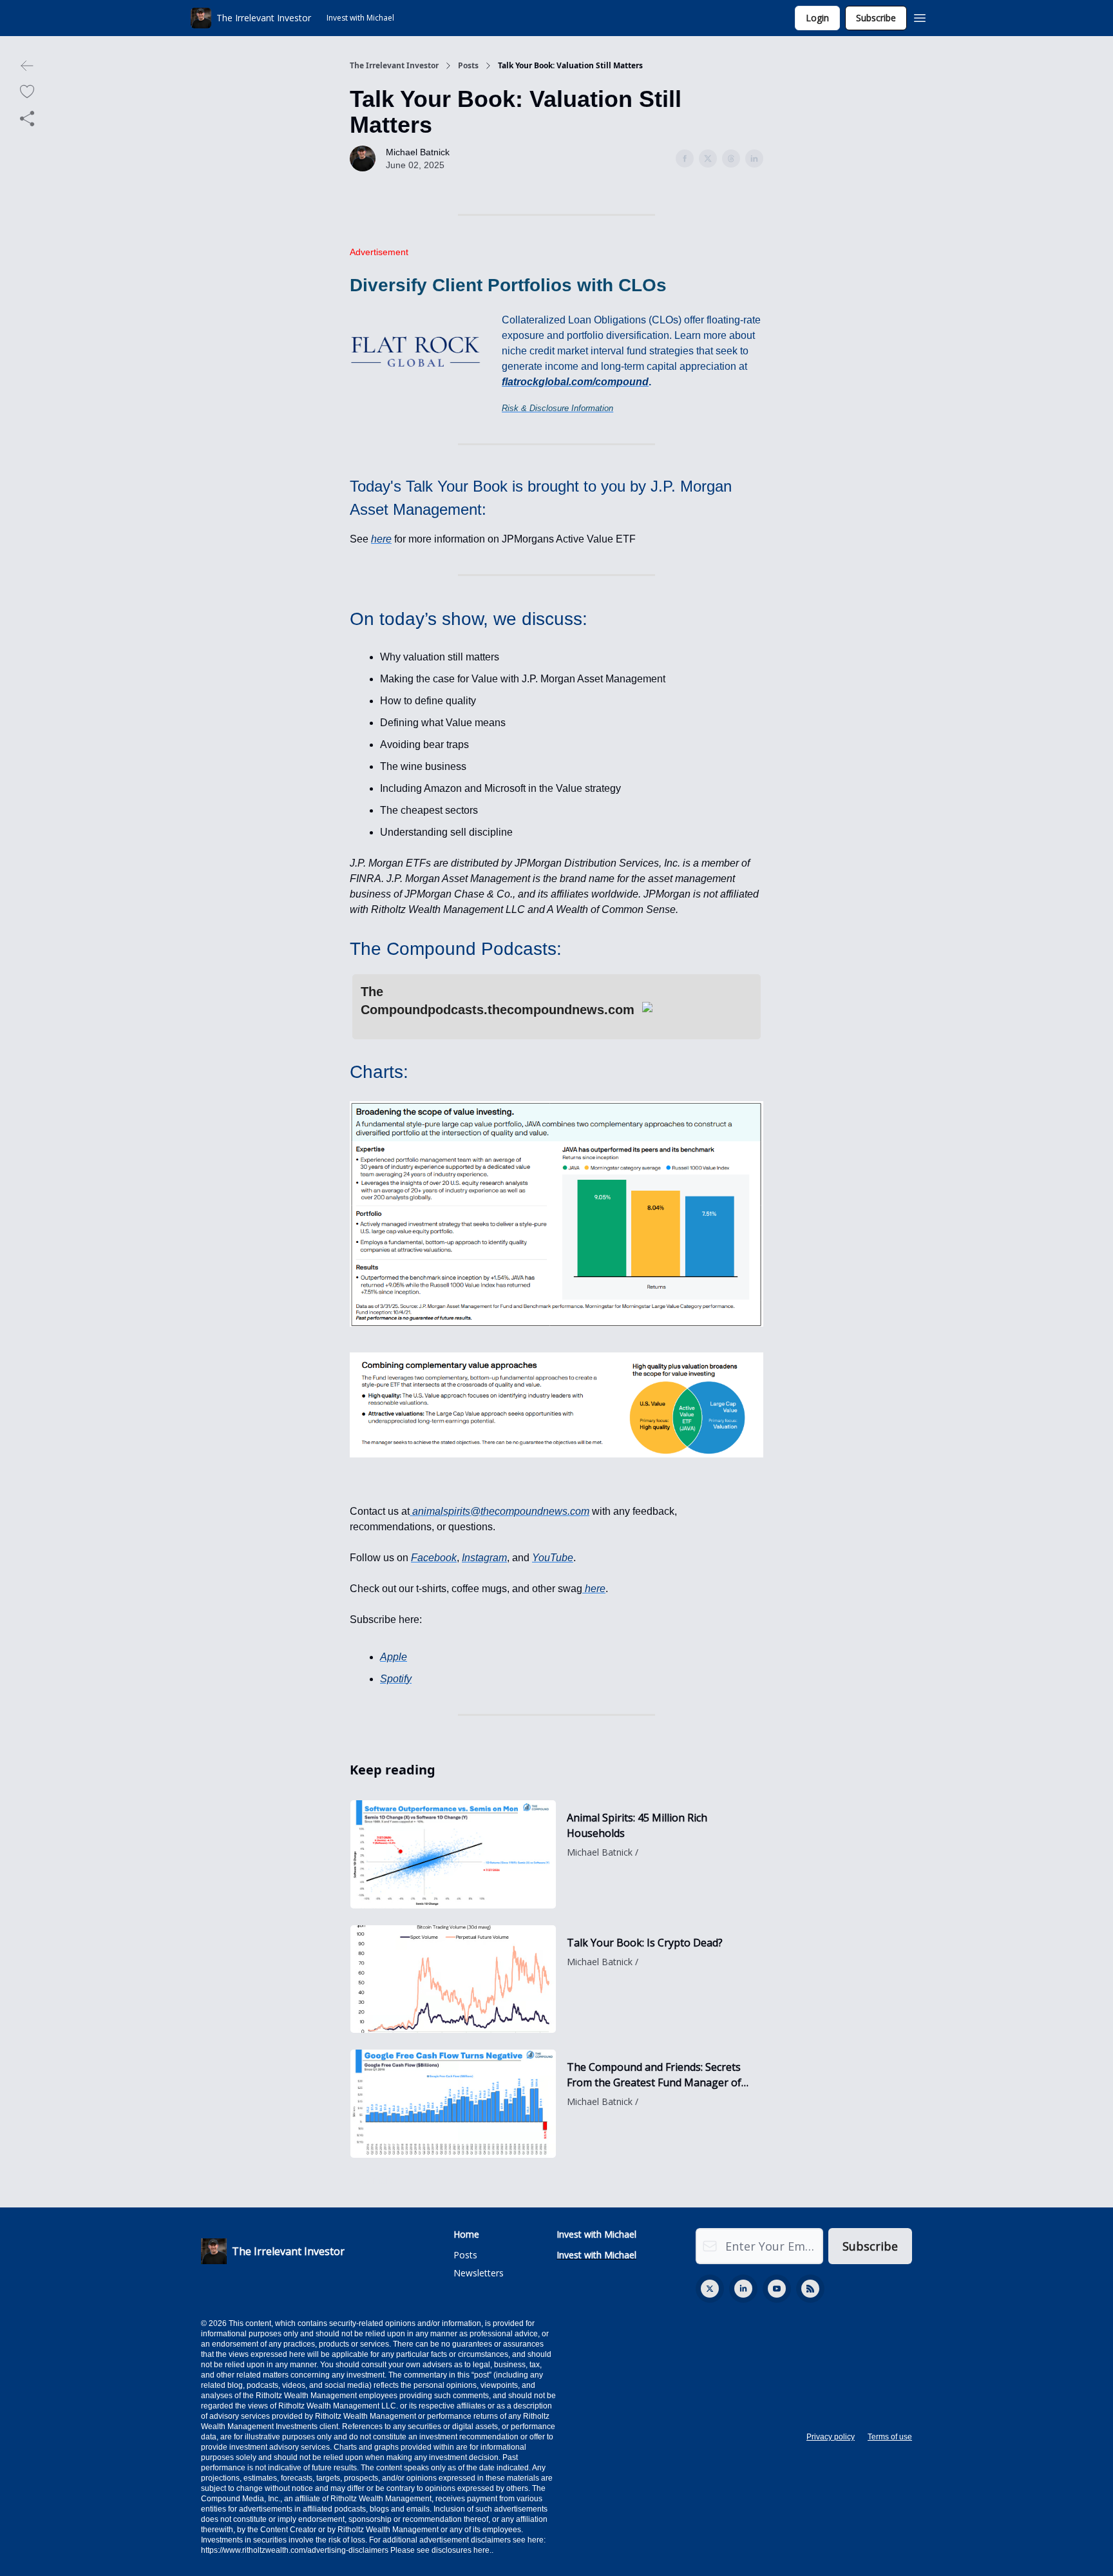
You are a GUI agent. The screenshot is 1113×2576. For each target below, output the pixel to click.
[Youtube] (777, 2289)
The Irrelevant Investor (394, 66)
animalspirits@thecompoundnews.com (501, 1511)
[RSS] (810, 2289)
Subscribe (876, 18)
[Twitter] (710, 2289)
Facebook (434, 1558)
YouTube (553, 1558)
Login (817, 18)
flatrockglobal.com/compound (575, 382)
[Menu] (920, 16)
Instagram (484, 1558)
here (381, 539)
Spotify (396, 1679)
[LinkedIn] (743, 2289)
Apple (394, 1657)
